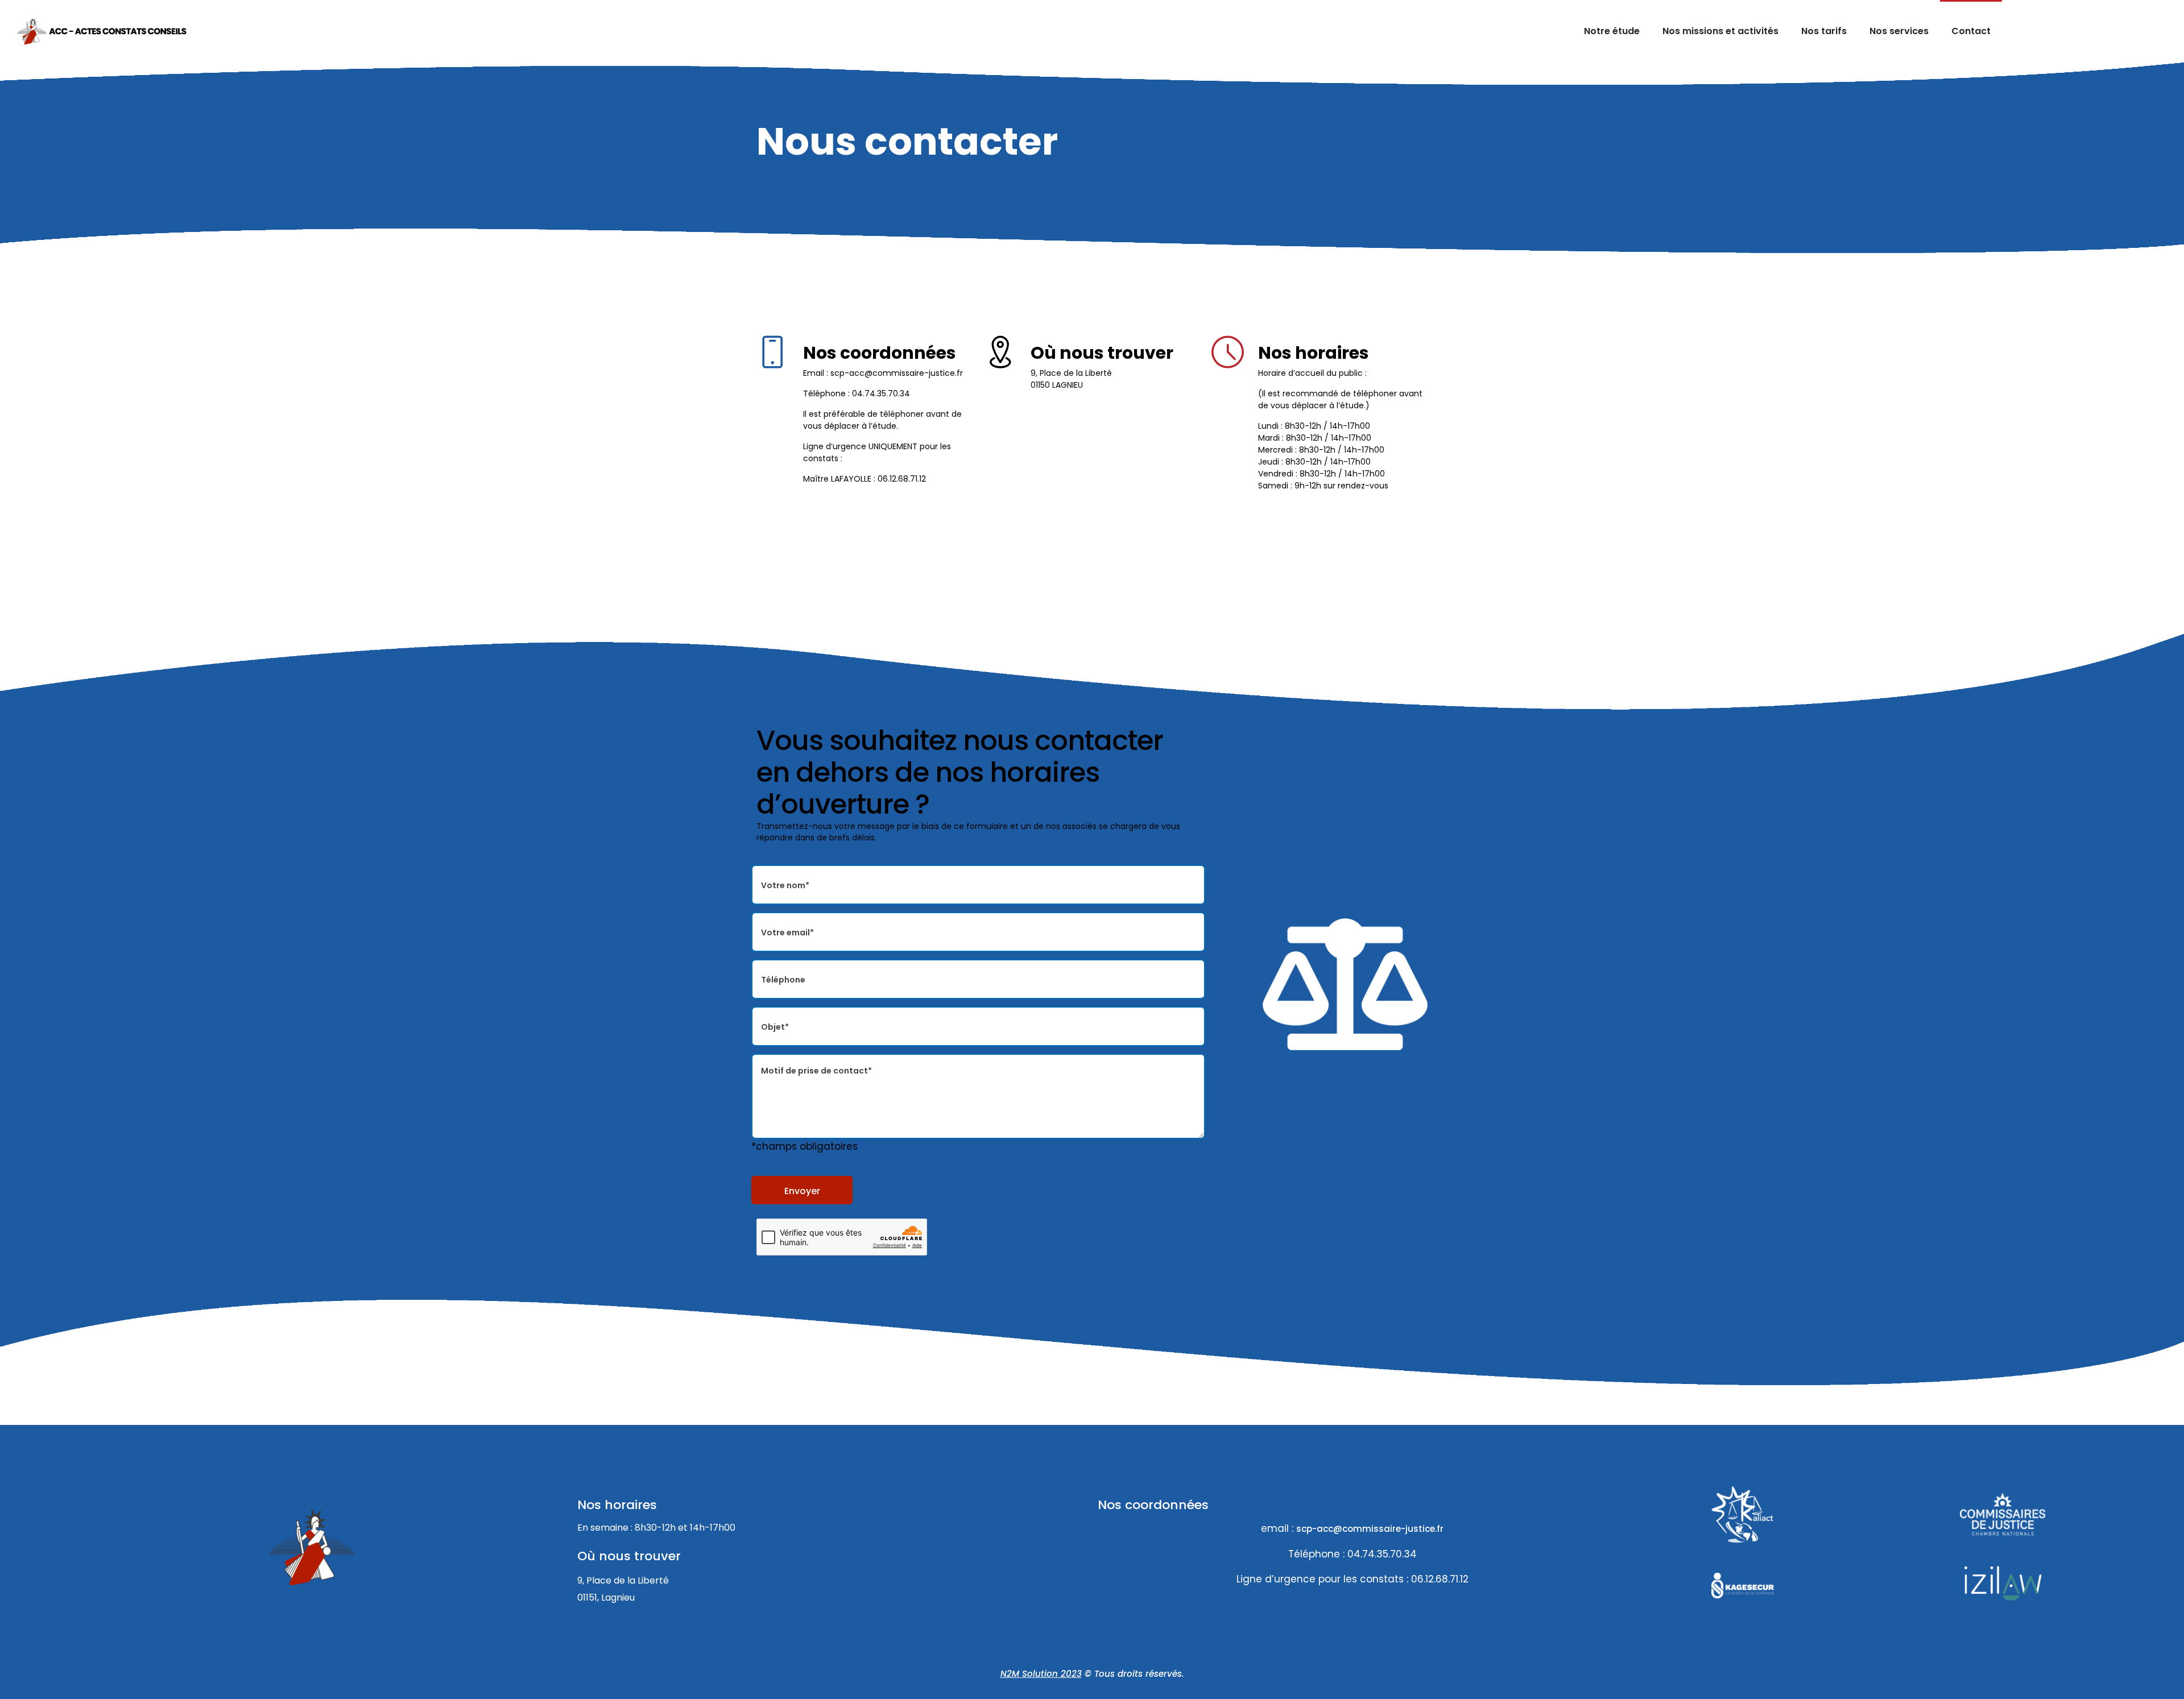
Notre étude (1612, 31)
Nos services (1899, 31)
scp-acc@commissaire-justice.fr (1370, 1529)
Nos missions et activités (1720, 31)
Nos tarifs (1824, 31)
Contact (1971, 31)
